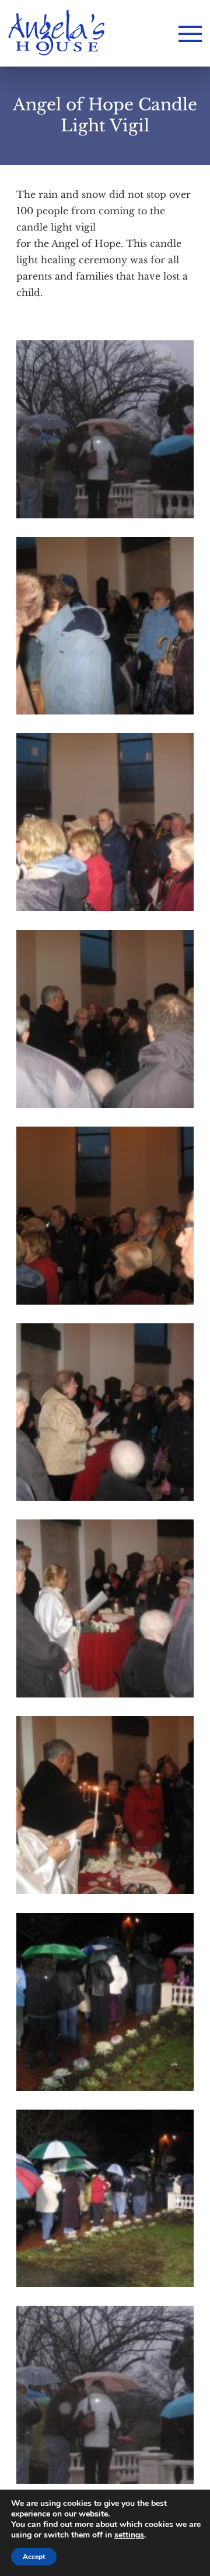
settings (129, 2535)
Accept (34, 2557)
